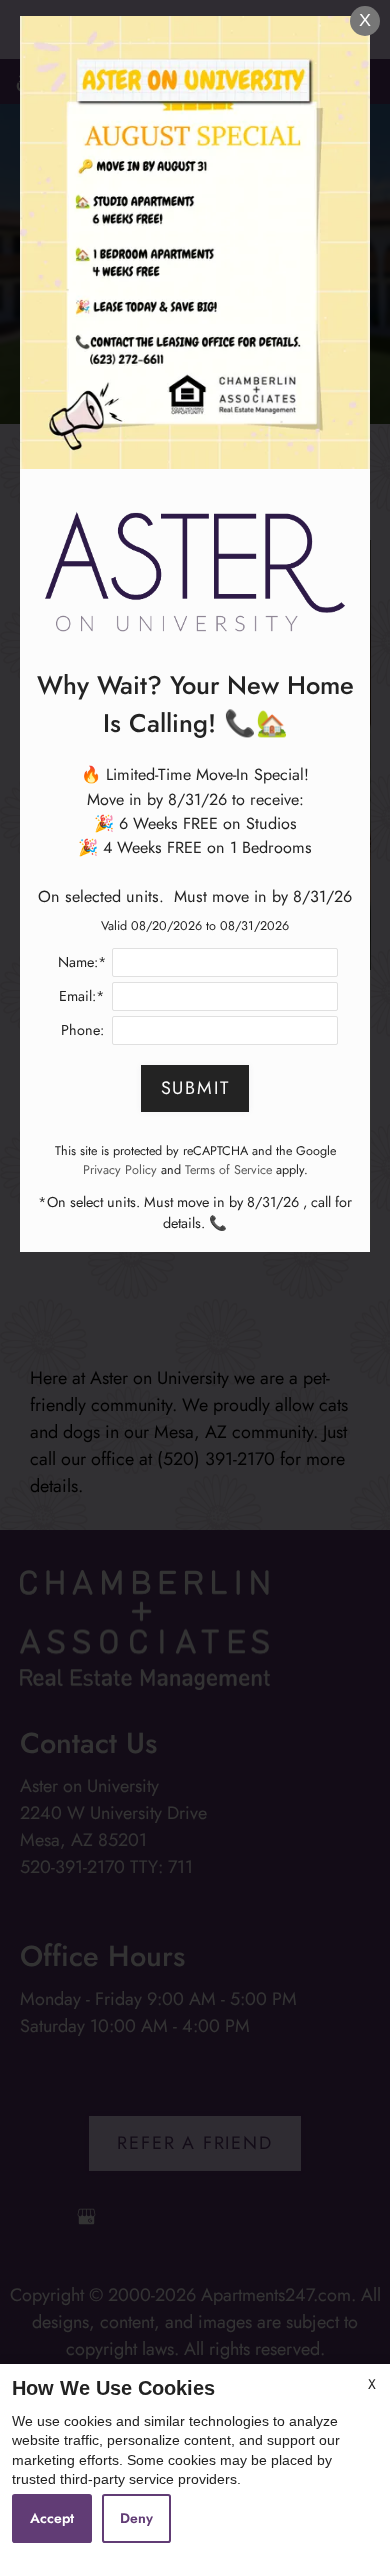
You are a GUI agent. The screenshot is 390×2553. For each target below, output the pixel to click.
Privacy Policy (120, 1170)
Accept (52, 2518)
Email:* (82, 996)
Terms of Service (228, 1170)
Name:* (82, 962)
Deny (136, 2518)
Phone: (82, 1030)
